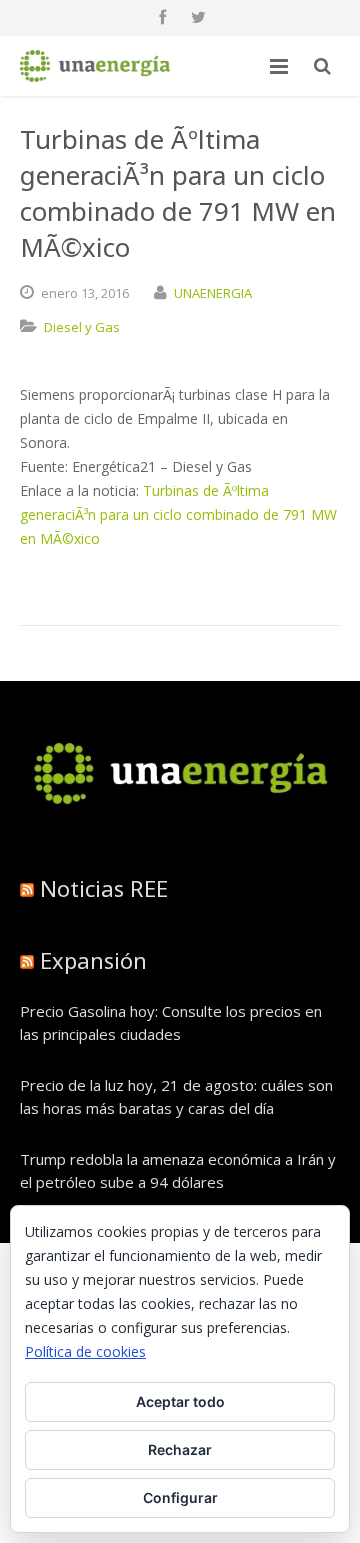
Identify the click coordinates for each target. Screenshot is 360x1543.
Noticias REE (104, 888)
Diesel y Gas (82, 327)
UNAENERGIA (213, 293)
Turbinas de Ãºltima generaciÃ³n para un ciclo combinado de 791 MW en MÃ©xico (178, 514)
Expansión (93, 960)
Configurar (180, 1497)
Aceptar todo (180, 1401)
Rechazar (180, 1449)
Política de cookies (85, 1351)
